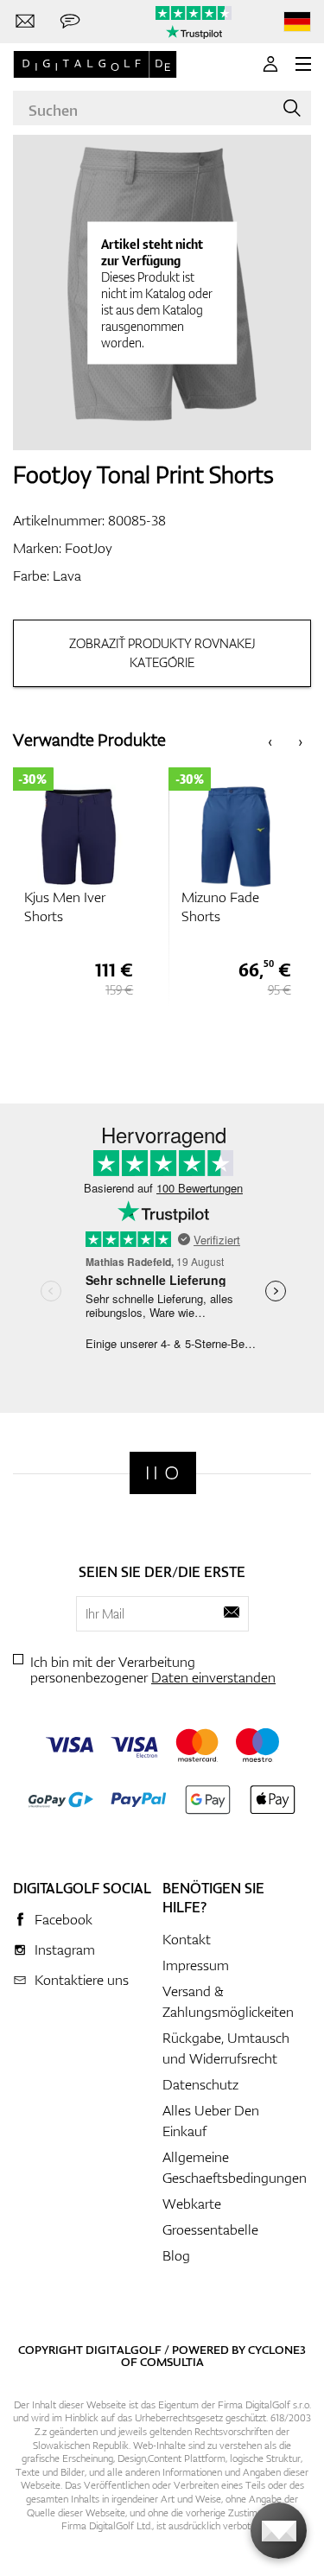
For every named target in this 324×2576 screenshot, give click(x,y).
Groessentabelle (210, 2229)
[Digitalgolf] (163, 1473)
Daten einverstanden (213, 1677)
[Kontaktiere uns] (25, 22)
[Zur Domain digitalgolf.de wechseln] (297, 22)
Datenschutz (200, 2084)
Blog (176, 2255)
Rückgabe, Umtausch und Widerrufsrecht (226, 2048)
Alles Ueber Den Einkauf (211, 2121)
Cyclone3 (277, 2350)
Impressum (196, 1965)
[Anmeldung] (270, 64)
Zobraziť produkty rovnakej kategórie (162, 653)
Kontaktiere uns (82, 1980)
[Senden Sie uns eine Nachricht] (70, 22)
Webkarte (192, 2204)
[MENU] (303, 64)
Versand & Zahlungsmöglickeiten (228, 2001)
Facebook (64, 1919)
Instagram (65, 1949)
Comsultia (172, 2362)
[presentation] (270, 740)
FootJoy (89, 548)
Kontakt (187, 1939)
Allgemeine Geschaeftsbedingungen (235, 2167)
